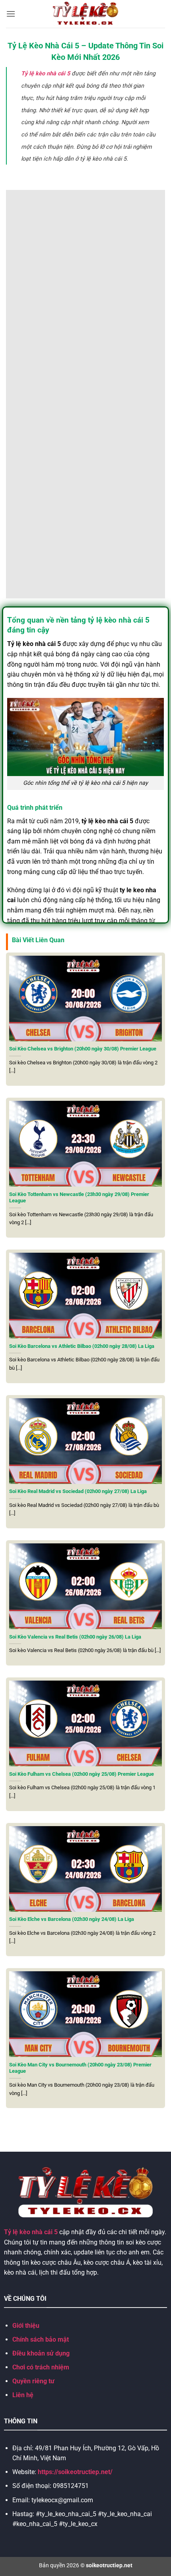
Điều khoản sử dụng (41, 2353)
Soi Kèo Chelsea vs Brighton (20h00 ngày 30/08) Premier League (83, 1049)
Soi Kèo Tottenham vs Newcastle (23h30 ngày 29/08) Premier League (79, 1198)
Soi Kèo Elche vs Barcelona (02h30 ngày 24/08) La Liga (72, 1919)
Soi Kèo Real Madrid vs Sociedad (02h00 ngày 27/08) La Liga (78, 1491)
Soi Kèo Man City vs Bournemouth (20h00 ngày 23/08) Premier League (80, 2068)
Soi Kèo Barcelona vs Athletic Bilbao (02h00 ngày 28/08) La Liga (82, 1346)
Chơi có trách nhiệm (41, 2367)
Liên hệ (23, 2395)
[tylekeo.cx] (86, 14)
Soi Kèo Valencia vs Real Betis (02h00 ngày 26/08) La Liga (75, 1637)
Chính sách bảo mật (41, 2339)
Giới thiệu (26, 2326)
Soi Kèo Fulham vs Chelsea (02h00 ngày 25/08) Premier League (82, 1774)
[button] (11, 14)
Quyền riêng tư (33, 2381)
